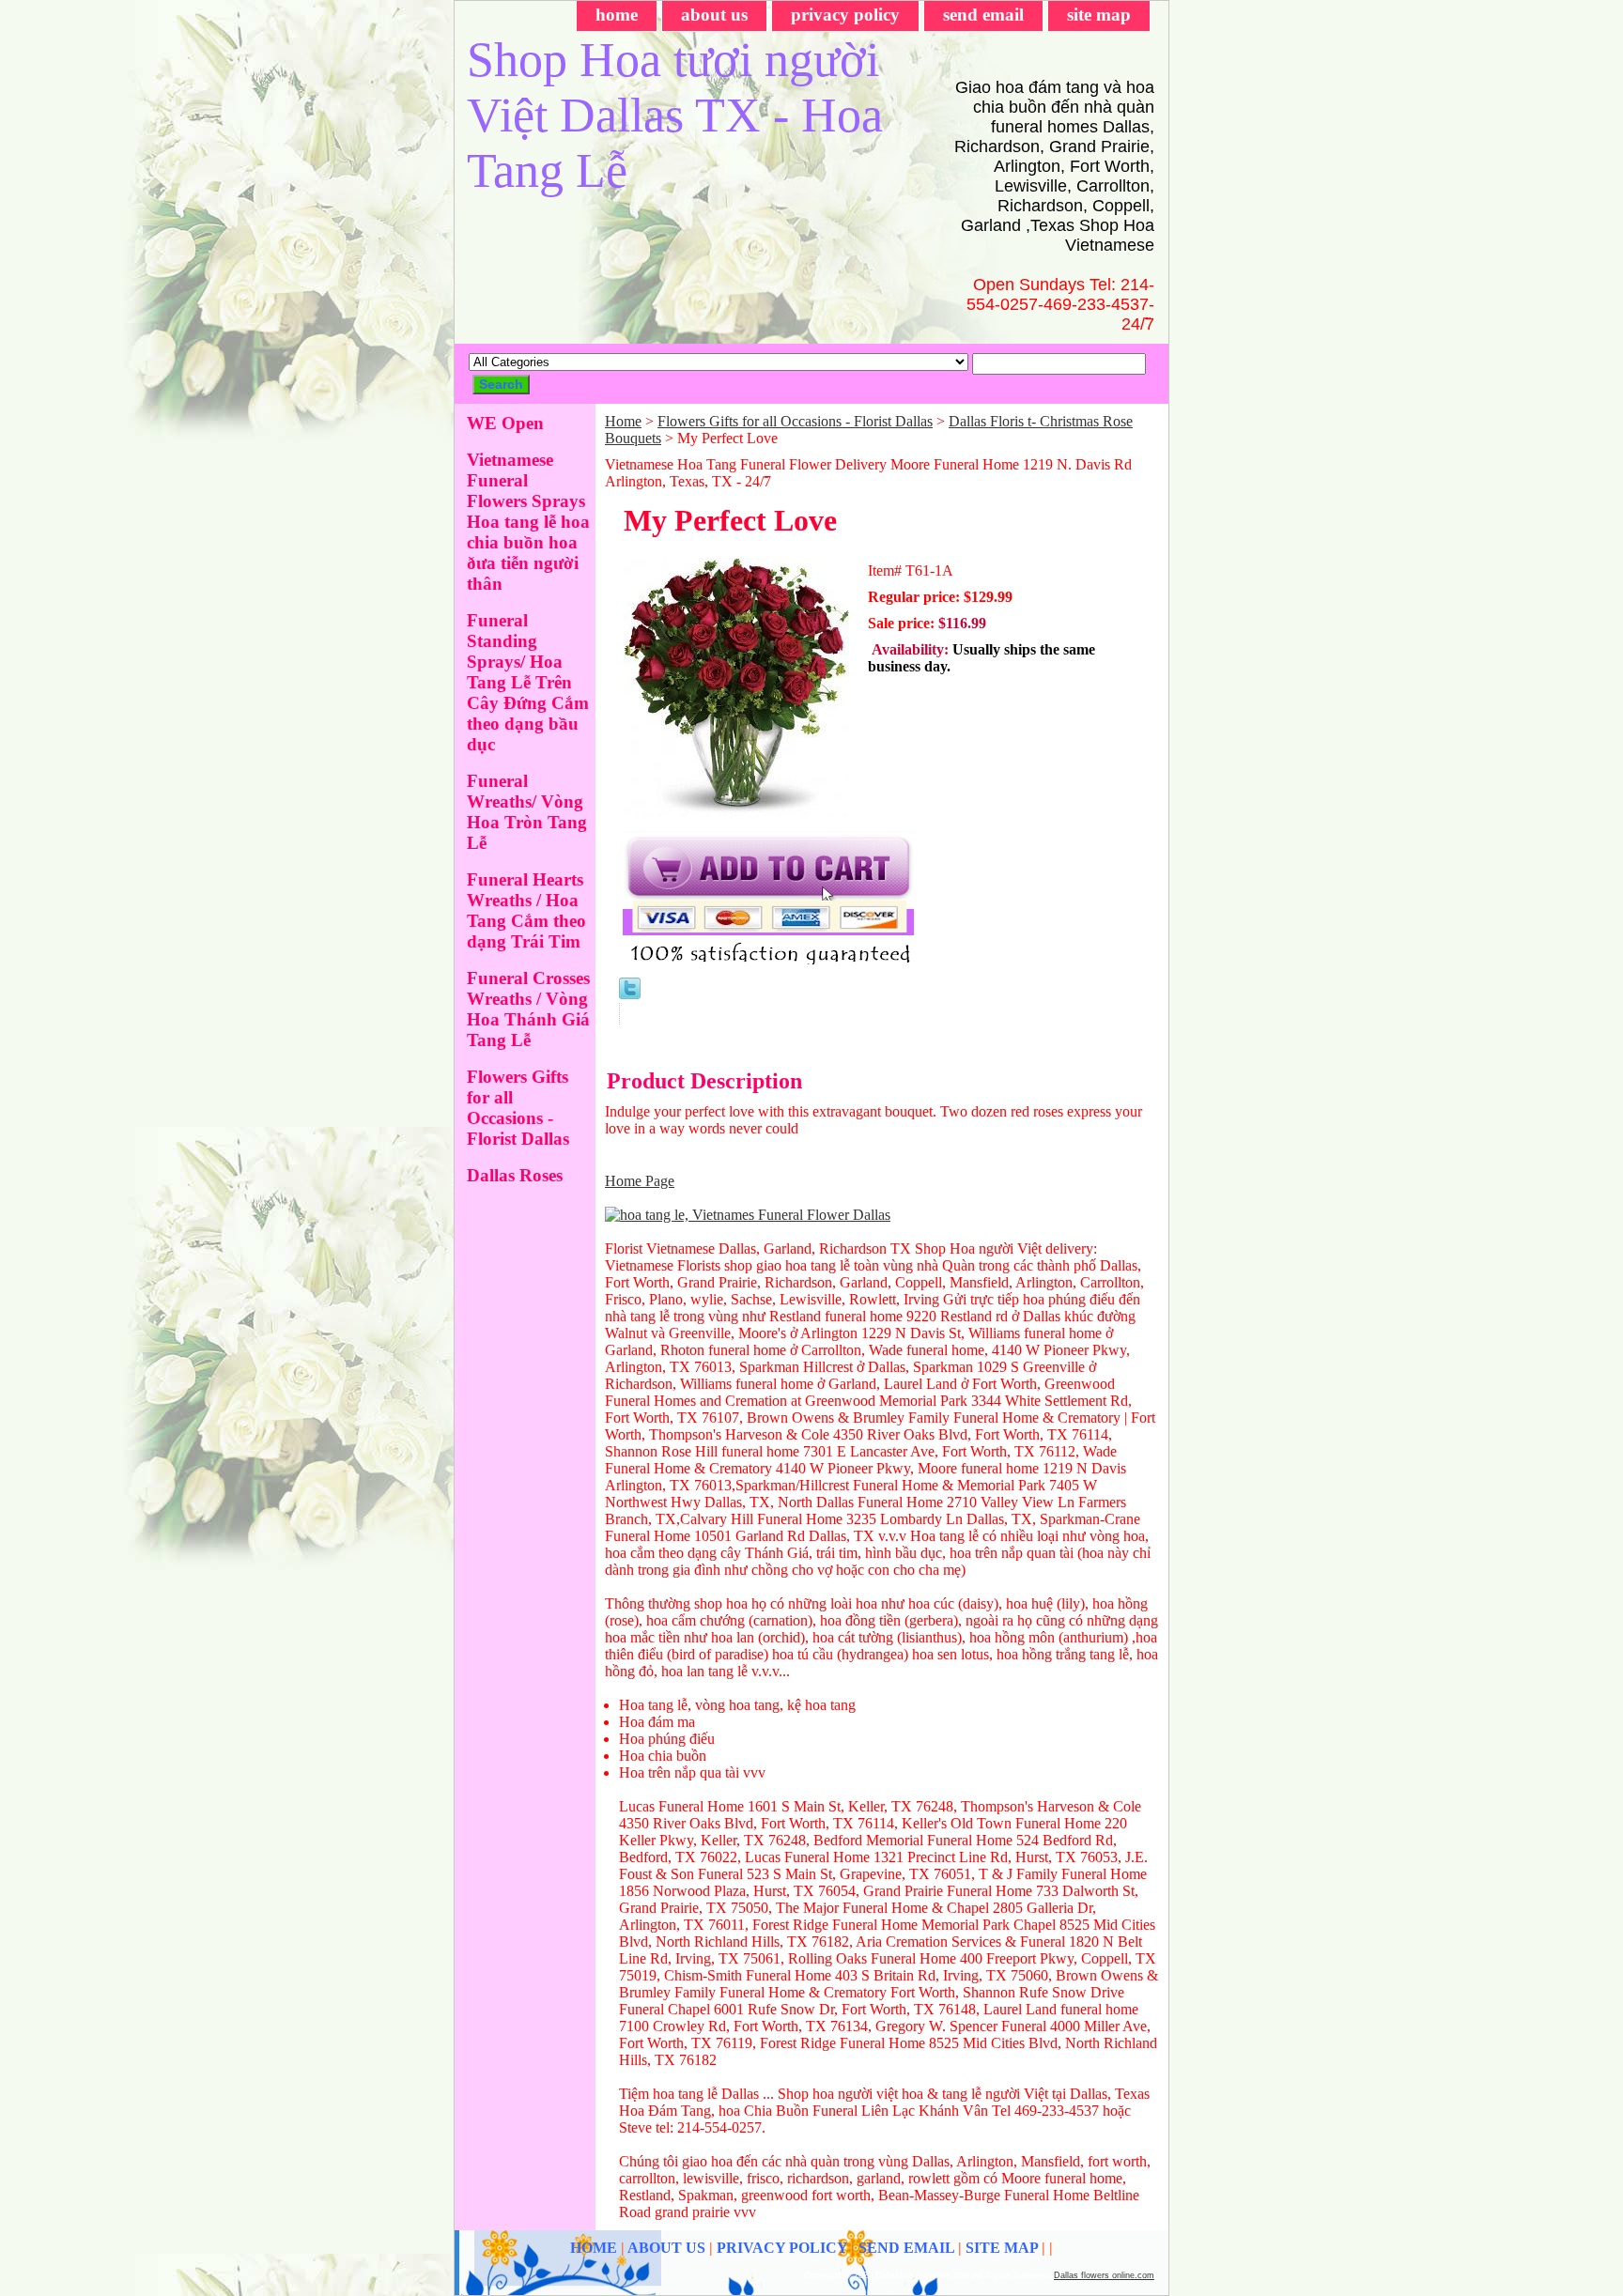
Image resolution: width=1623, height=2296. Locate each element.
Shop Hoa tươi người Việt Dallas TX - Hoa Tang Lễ (675, 115)
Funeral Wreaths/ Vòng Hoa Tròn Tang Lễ (527, 812)
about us (714, 15)
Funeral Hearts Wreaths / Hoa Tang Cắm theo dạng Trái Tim (526, 910)
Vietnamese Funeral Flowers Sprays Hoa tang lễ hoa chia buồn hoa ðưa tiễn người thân (528, 522)
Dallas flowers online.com (1104, 2275)
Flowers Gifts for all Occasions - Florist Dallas (795, 421)
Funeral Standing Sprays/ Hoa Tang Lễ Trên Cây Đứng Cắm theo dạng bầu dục (528, 682)
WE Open (505, 423)
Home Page (640, 1181)
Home (623, 421)
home (617, 15)
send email (983, 15)
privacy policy (845, 15)
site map (1099, 15)
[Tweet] (630, 994)
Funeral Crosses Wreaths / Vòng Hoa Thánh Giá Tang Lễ (528, 1009)
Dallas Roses (515, 1175)
